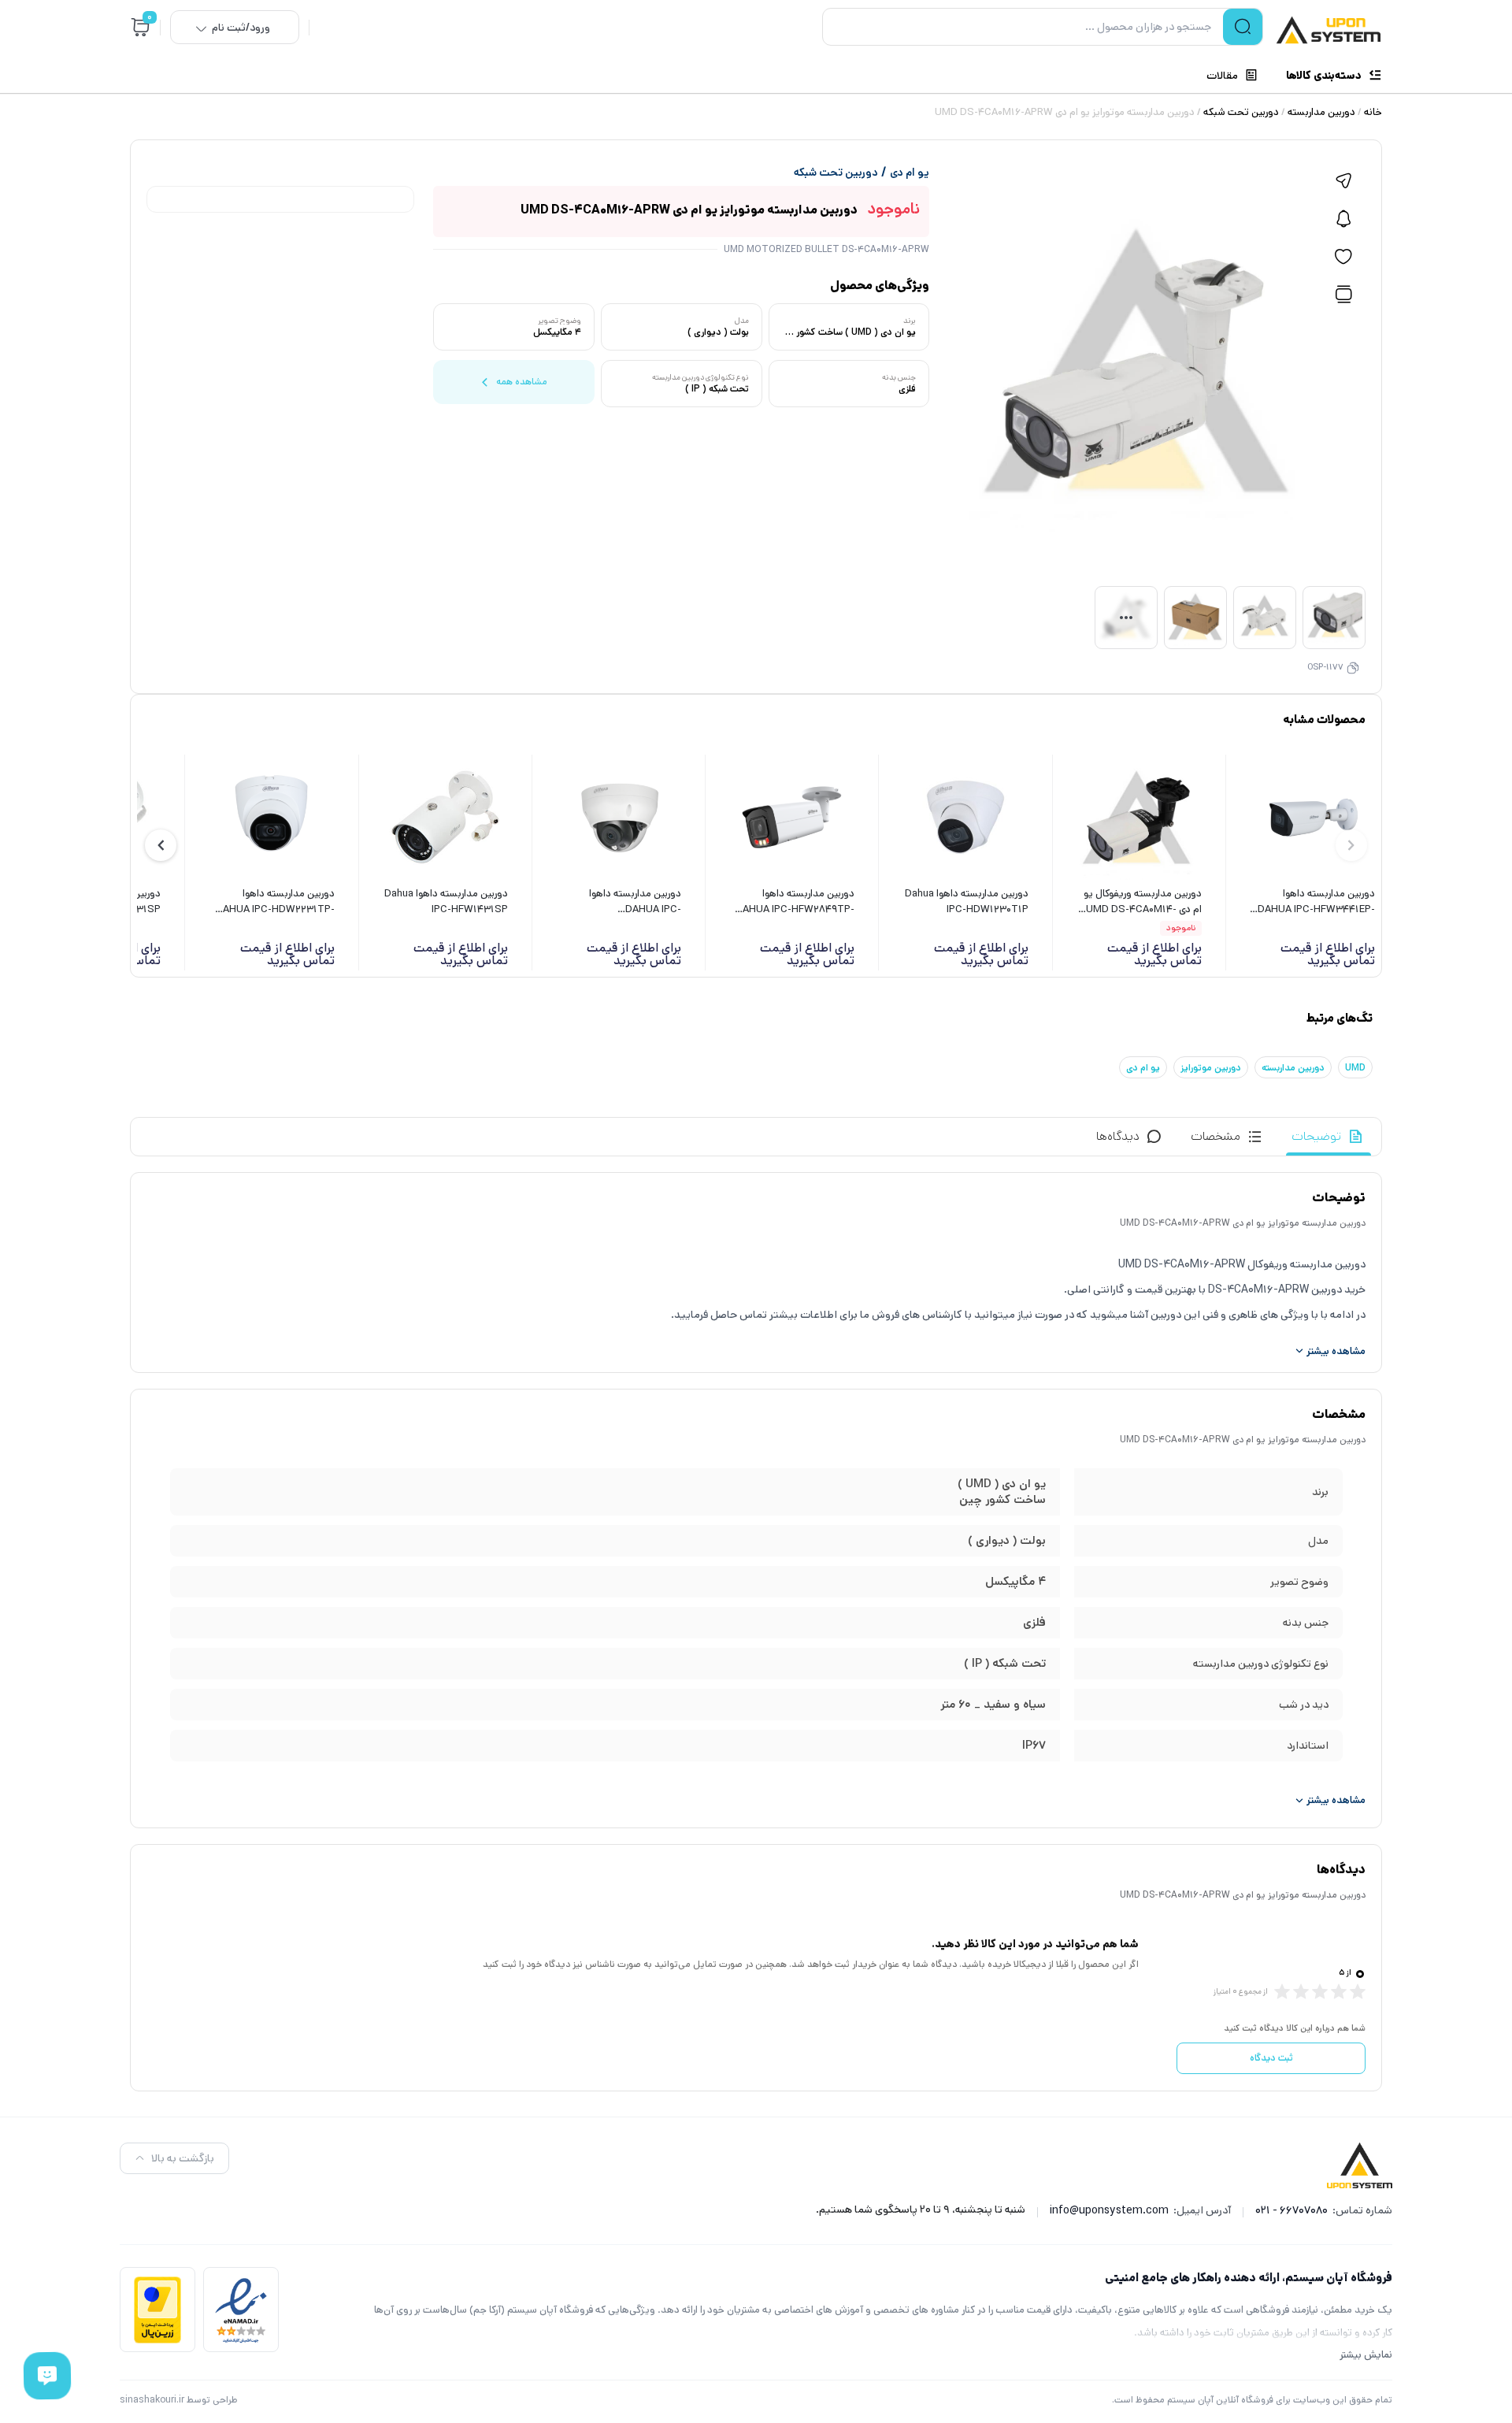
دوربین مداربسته (1321, 112)
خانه (1373, 112)
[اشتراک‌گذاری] (1343, 181)
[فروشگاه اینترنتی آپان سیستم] (1329, 30)
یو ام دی (910, 173)
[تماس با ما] (48, 2376)
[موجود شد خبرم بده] (1343, 219)
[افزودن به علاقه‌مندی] (1343, 257)
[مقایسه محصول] (1343, 295)
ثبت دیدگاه (1271, 2058)
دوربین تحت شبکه (1241, 112)
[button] (161, 845)
